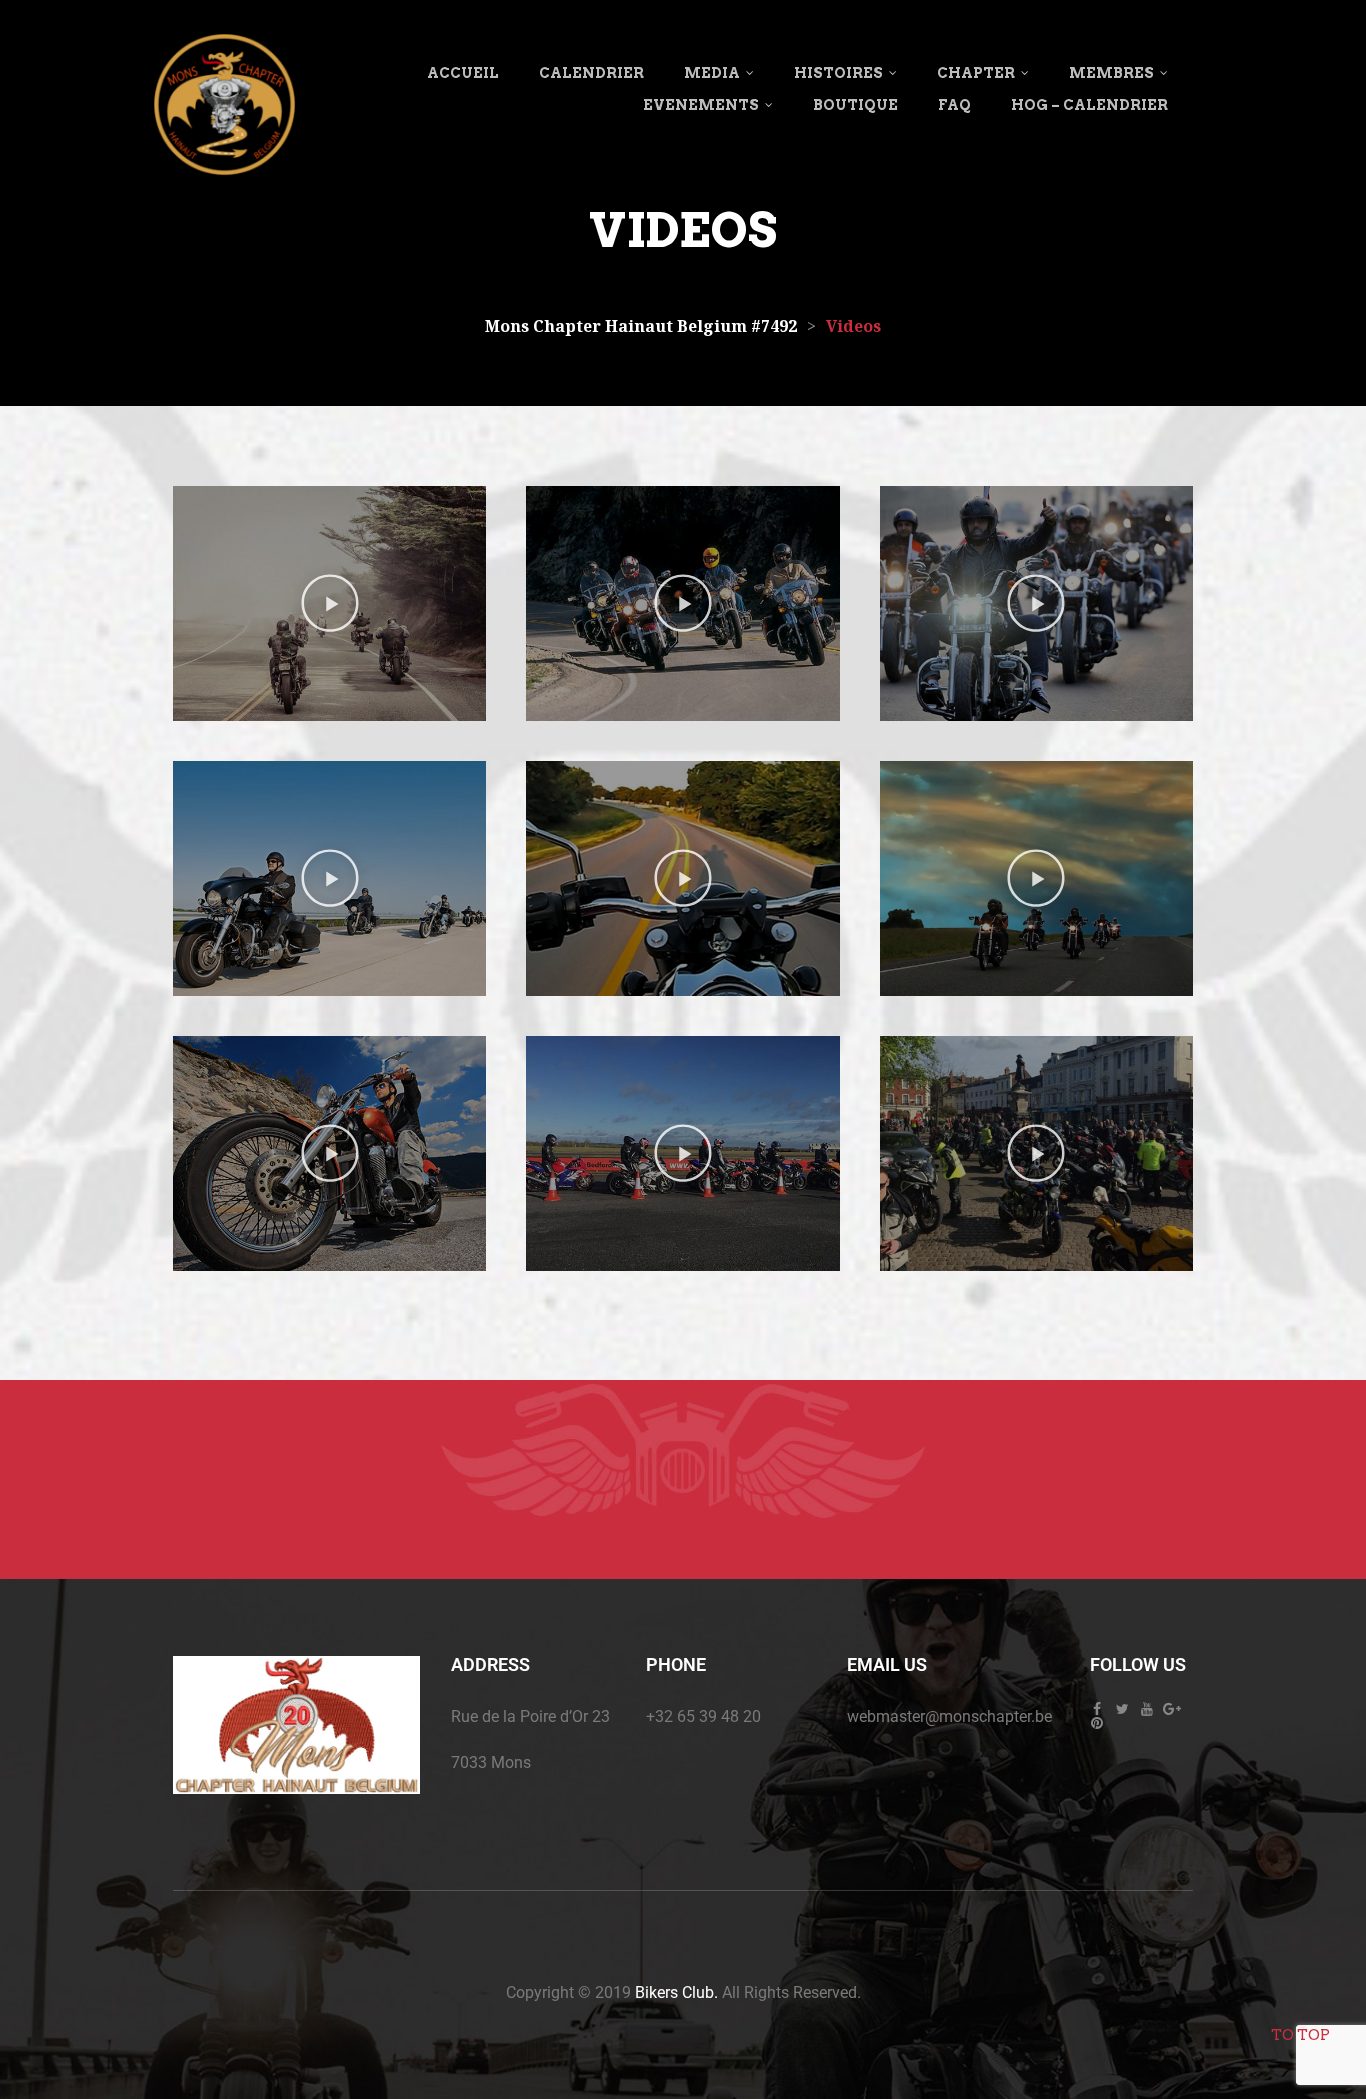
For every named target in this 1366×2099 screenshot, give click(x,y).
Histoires (838, 73)
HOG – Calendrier (1089, 105)
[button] (330, 603)
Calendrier (591, 73)
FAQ (954, 105)
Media (712, 73)
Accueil (463, 73)
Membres (1111, 73)
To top (1300, 2035)
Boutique (855, 105)
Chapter (976, 73)
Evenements (701, 105)
